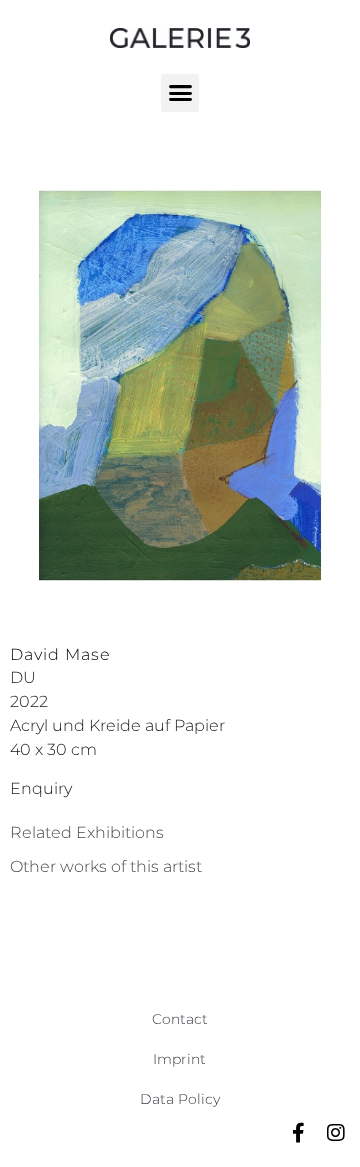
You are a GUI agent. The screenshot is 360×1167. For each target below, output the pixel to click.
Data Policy (180, 1099)
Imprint (179, 1059)
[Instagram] (336, 1133)
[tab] (87, 833)
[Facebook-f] (298, 1133)
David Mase (60, 654)
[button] (180, 93)
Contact (180, 1019)
